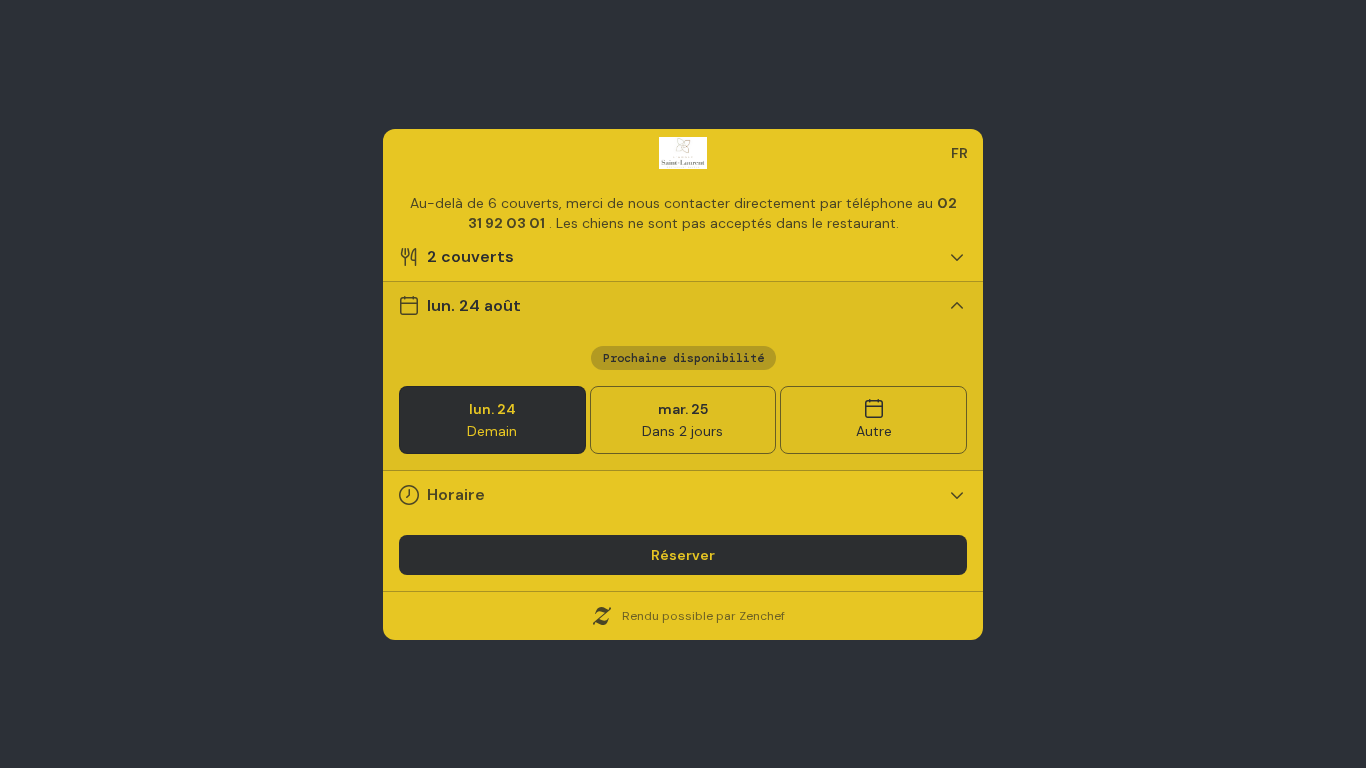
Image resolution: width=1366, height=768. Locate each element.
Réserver (683, 555)
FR (959, 153)
